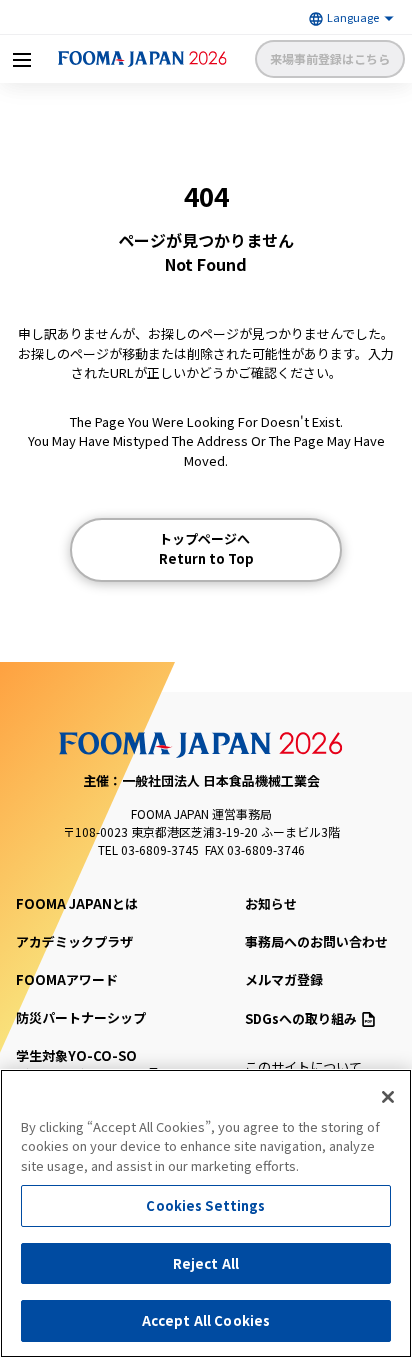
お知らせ (271, 903)
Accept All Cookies (206, 1320)
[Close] (388, 1097)
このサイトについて (303, 1066)
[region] (206, 1213)
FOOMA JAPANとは (77, 903)
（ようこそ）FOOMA (80, 1066)
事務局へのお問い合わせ (316, 941)
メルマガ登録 (284, 979)
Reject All (206, 1263)
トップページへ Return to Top (206, 548)
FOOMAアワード (67, 979)
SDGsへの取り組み (301, 1018)
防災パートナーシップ (81, 1017)
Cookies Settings (205, 1205)
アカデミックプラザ (74, 941)
